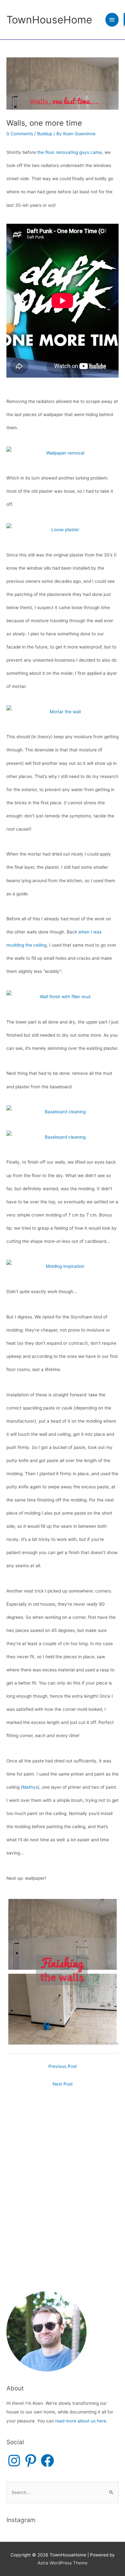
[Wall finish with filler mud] (63, 997)
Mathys (30, 1787)
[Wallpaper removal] (63, 453)
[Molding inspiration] (63, 1266)
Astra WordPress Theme (63, 2563)
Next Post (63, 2084)
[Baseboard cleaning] (63, 1112)
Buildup (45, 134)
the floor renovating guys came (70, 152)
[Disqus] (63, 2171)
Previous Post (63, 2066)
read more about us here (81, 2421)
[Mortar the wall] (63, 712)
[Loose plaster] (63, 530)
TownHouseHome (49, 20)
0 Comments (20, 134)
